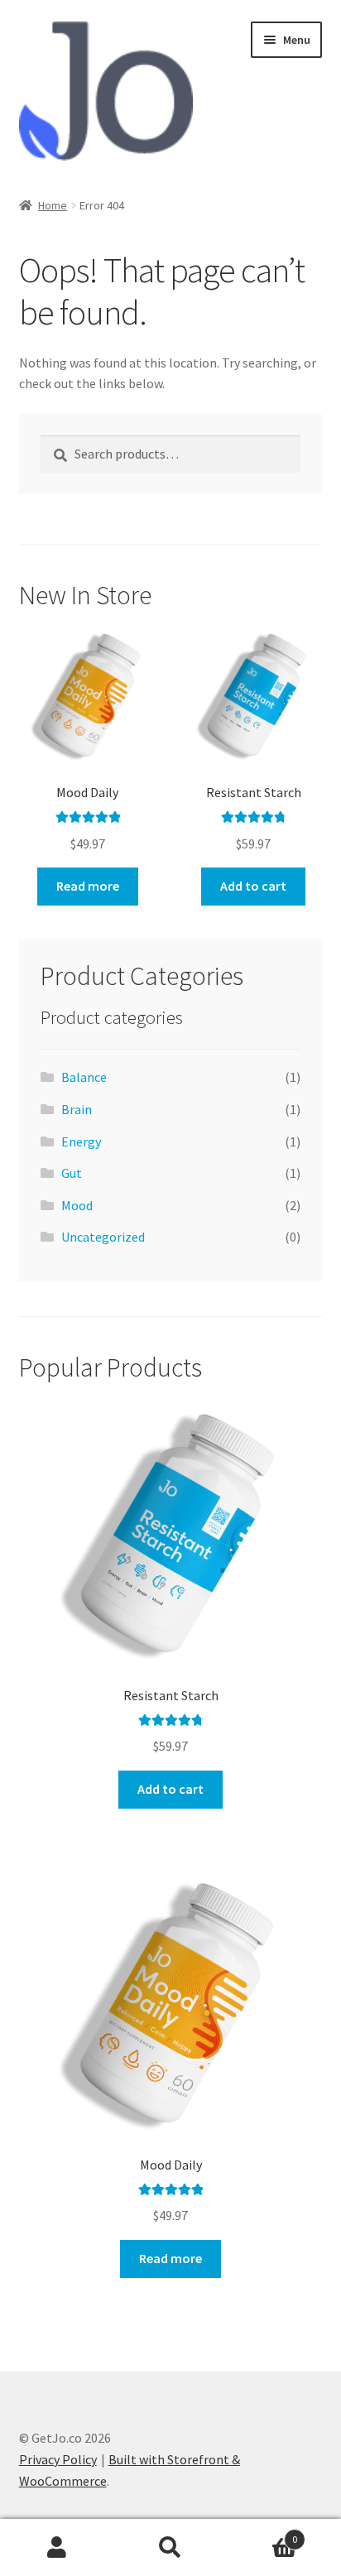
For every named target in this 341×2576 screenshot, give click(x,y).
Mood (77, 1205)
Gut (72, 1173)
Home (53, 205)
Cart (263, 2533)
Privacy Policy (58, 2459)
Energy (81, 1141)
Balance (84, 1077)
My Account (57, 2548)
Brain (77, 1109)
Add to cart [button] (253, 886)
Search (170, 2548)
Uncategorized (103, 1237)
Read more (88, 886)
